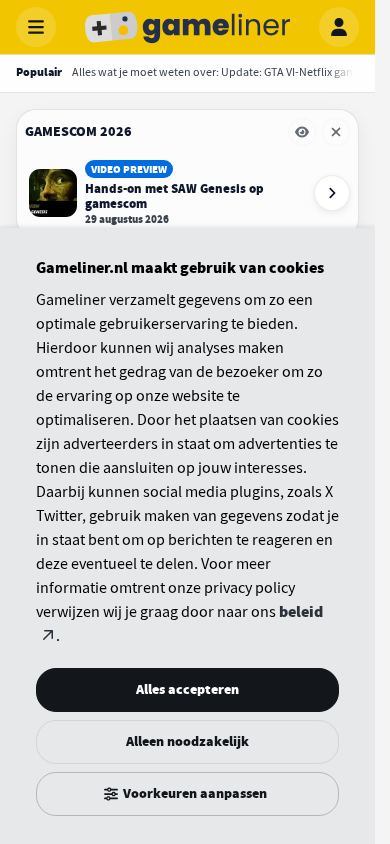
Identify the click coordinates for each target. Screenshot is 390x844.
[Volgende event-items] (332, 193)
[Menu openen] (36, 27)
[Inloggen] (339, 27)
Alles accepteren (187, 689)
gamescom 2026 (78, 131)
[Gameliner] (188, 27)
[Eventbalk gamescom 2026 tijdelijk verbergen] (302, 132)
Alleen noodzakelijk (187, 741)
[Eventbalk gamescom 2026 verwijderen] (336, 132)
